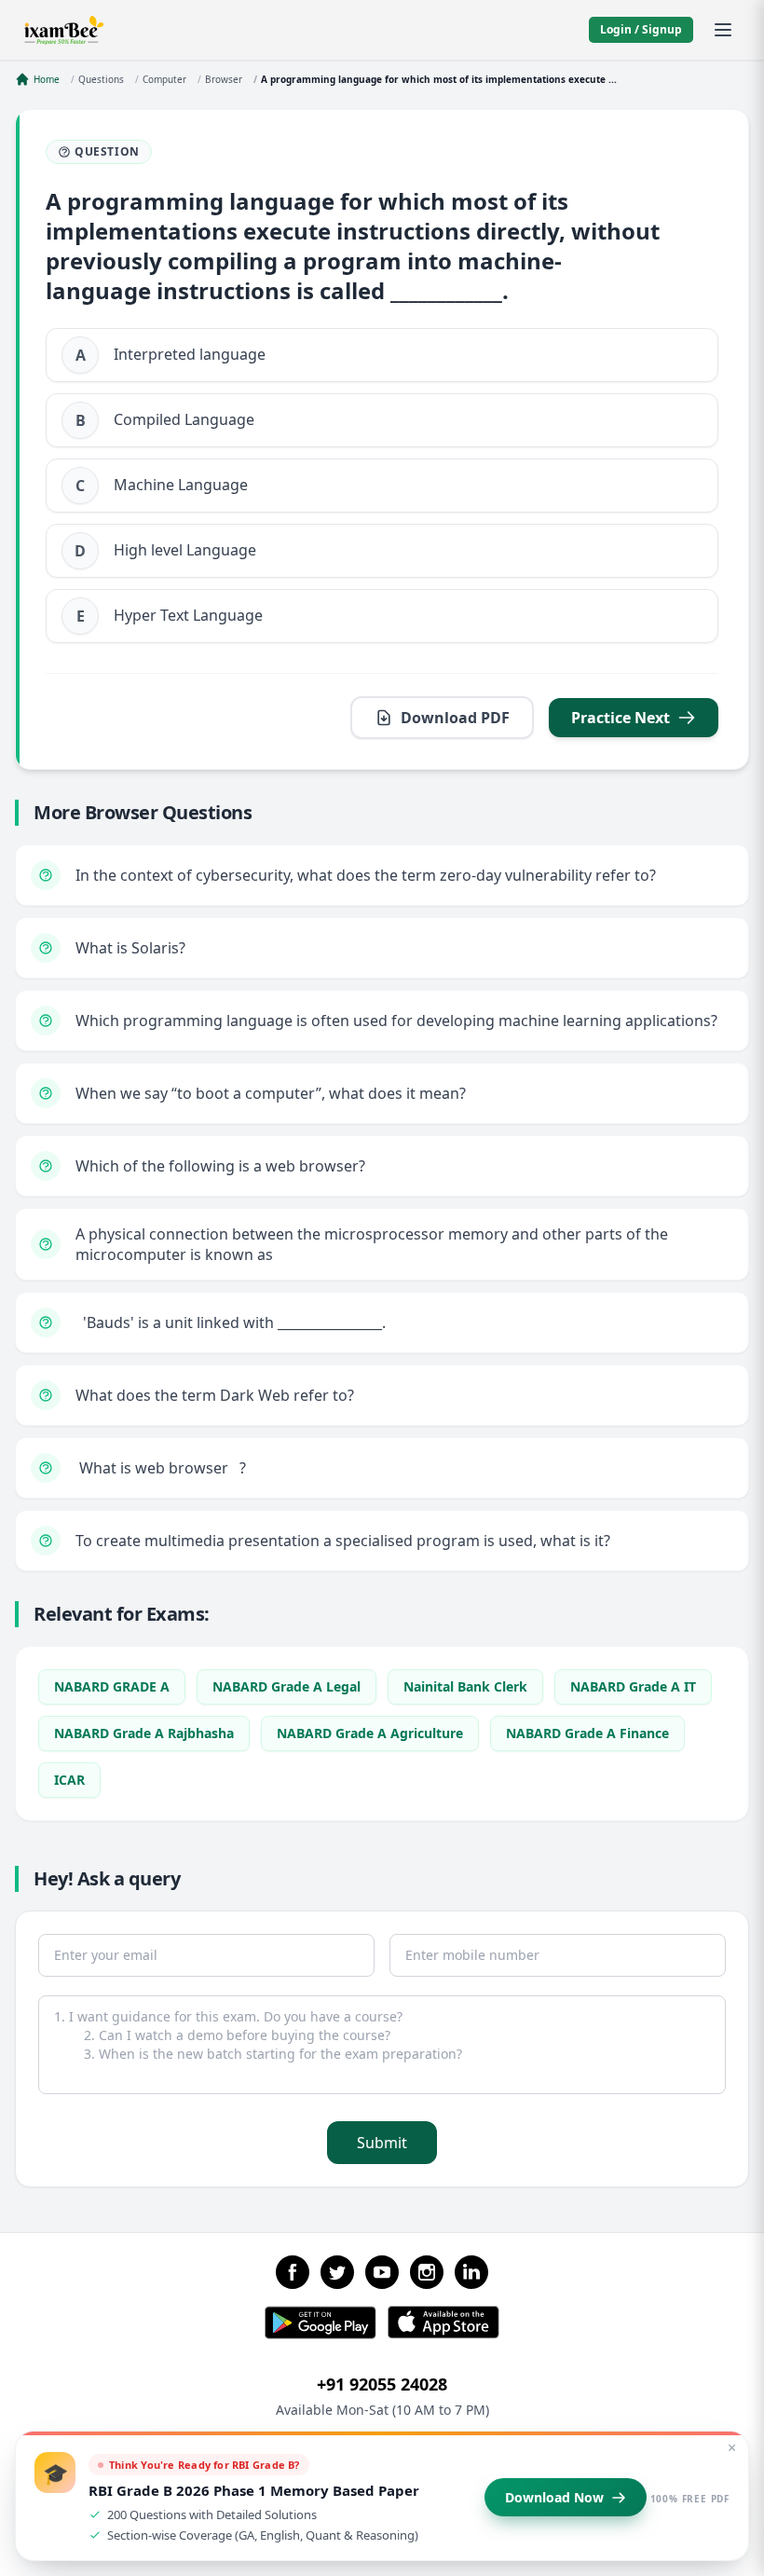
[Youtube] (382, 2272)
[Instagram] (427, 2272)
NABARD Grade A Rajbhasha (144, 1733)
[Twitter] (337, 2272)
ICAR (69, 1780)
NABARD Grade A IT (633, 1686)
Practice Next (621, 718)
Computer (164, 79)
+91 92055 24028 (382, 2384)
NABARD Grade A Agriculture (370, 1733)
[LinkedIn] (471, 2272)
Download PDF (455, 718)
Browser (224, 79)
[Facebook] (293, 2272)
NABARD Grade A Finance (587, 1733)
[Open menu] (723, 30)
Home (47, 79)
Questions (101, 79)
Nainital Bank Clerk (465, 1686)
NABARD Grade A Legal (286, 1686)
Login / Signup (641, 29)
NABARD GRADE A (112, 1686)
